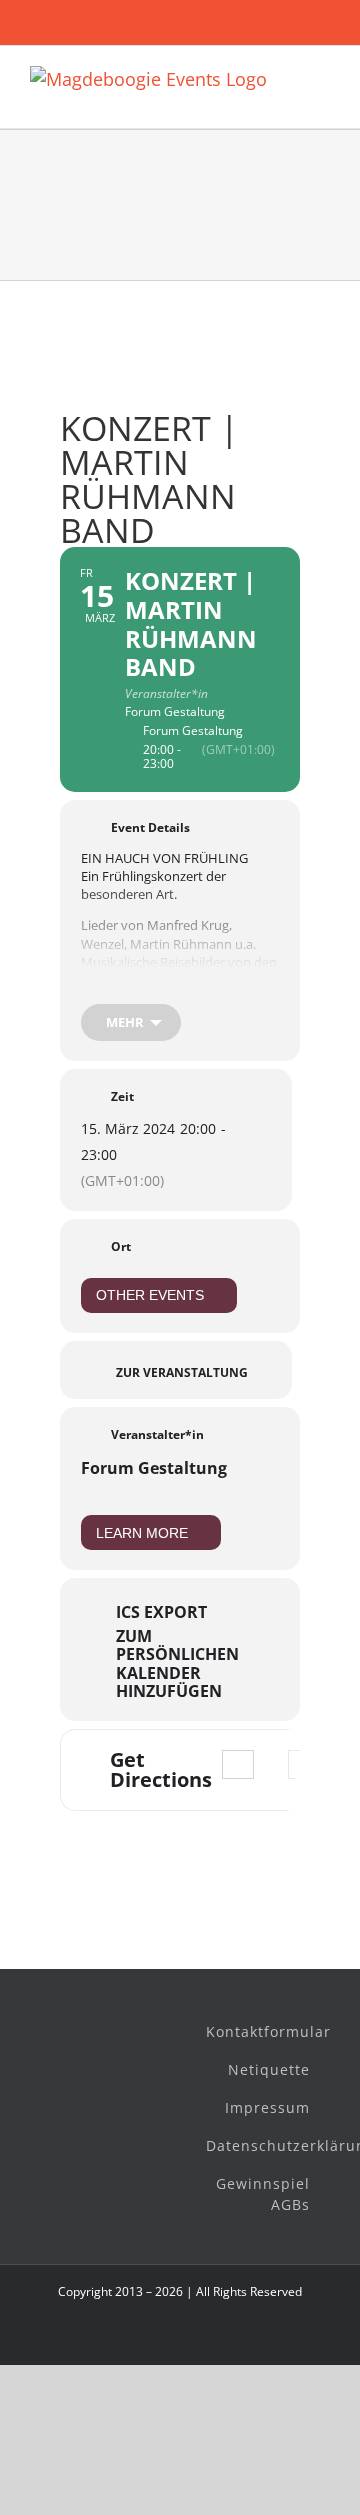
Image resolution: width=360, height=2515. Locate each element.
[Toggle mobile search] (322, 97)
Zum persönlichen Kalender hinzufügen (177, 1663)
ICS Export (161, 1612)
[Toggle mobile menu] (322, 76)
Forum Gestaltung (154, 1468)
